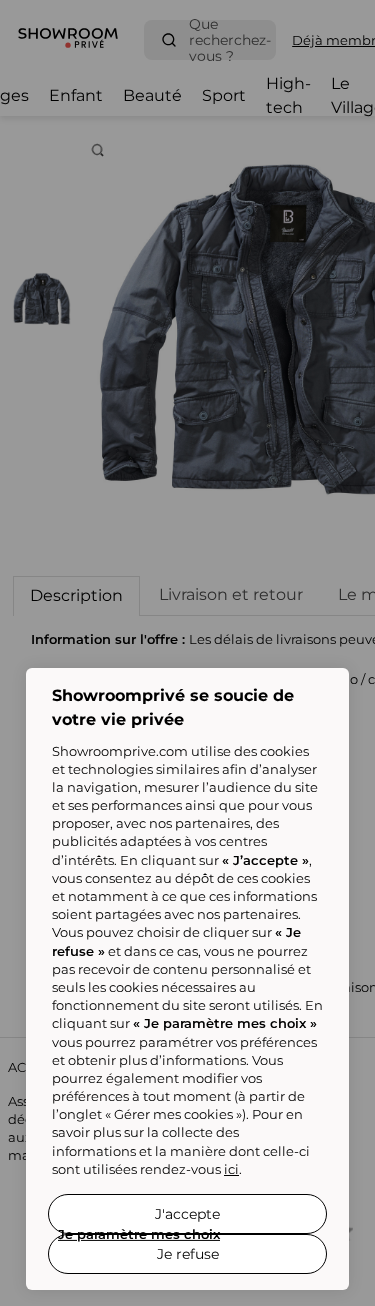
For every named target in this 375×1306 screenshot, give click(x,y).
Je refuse (188, 1254)
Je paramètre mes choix (139, 1234)
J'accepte (187, 1214)
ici (231, 1169)
